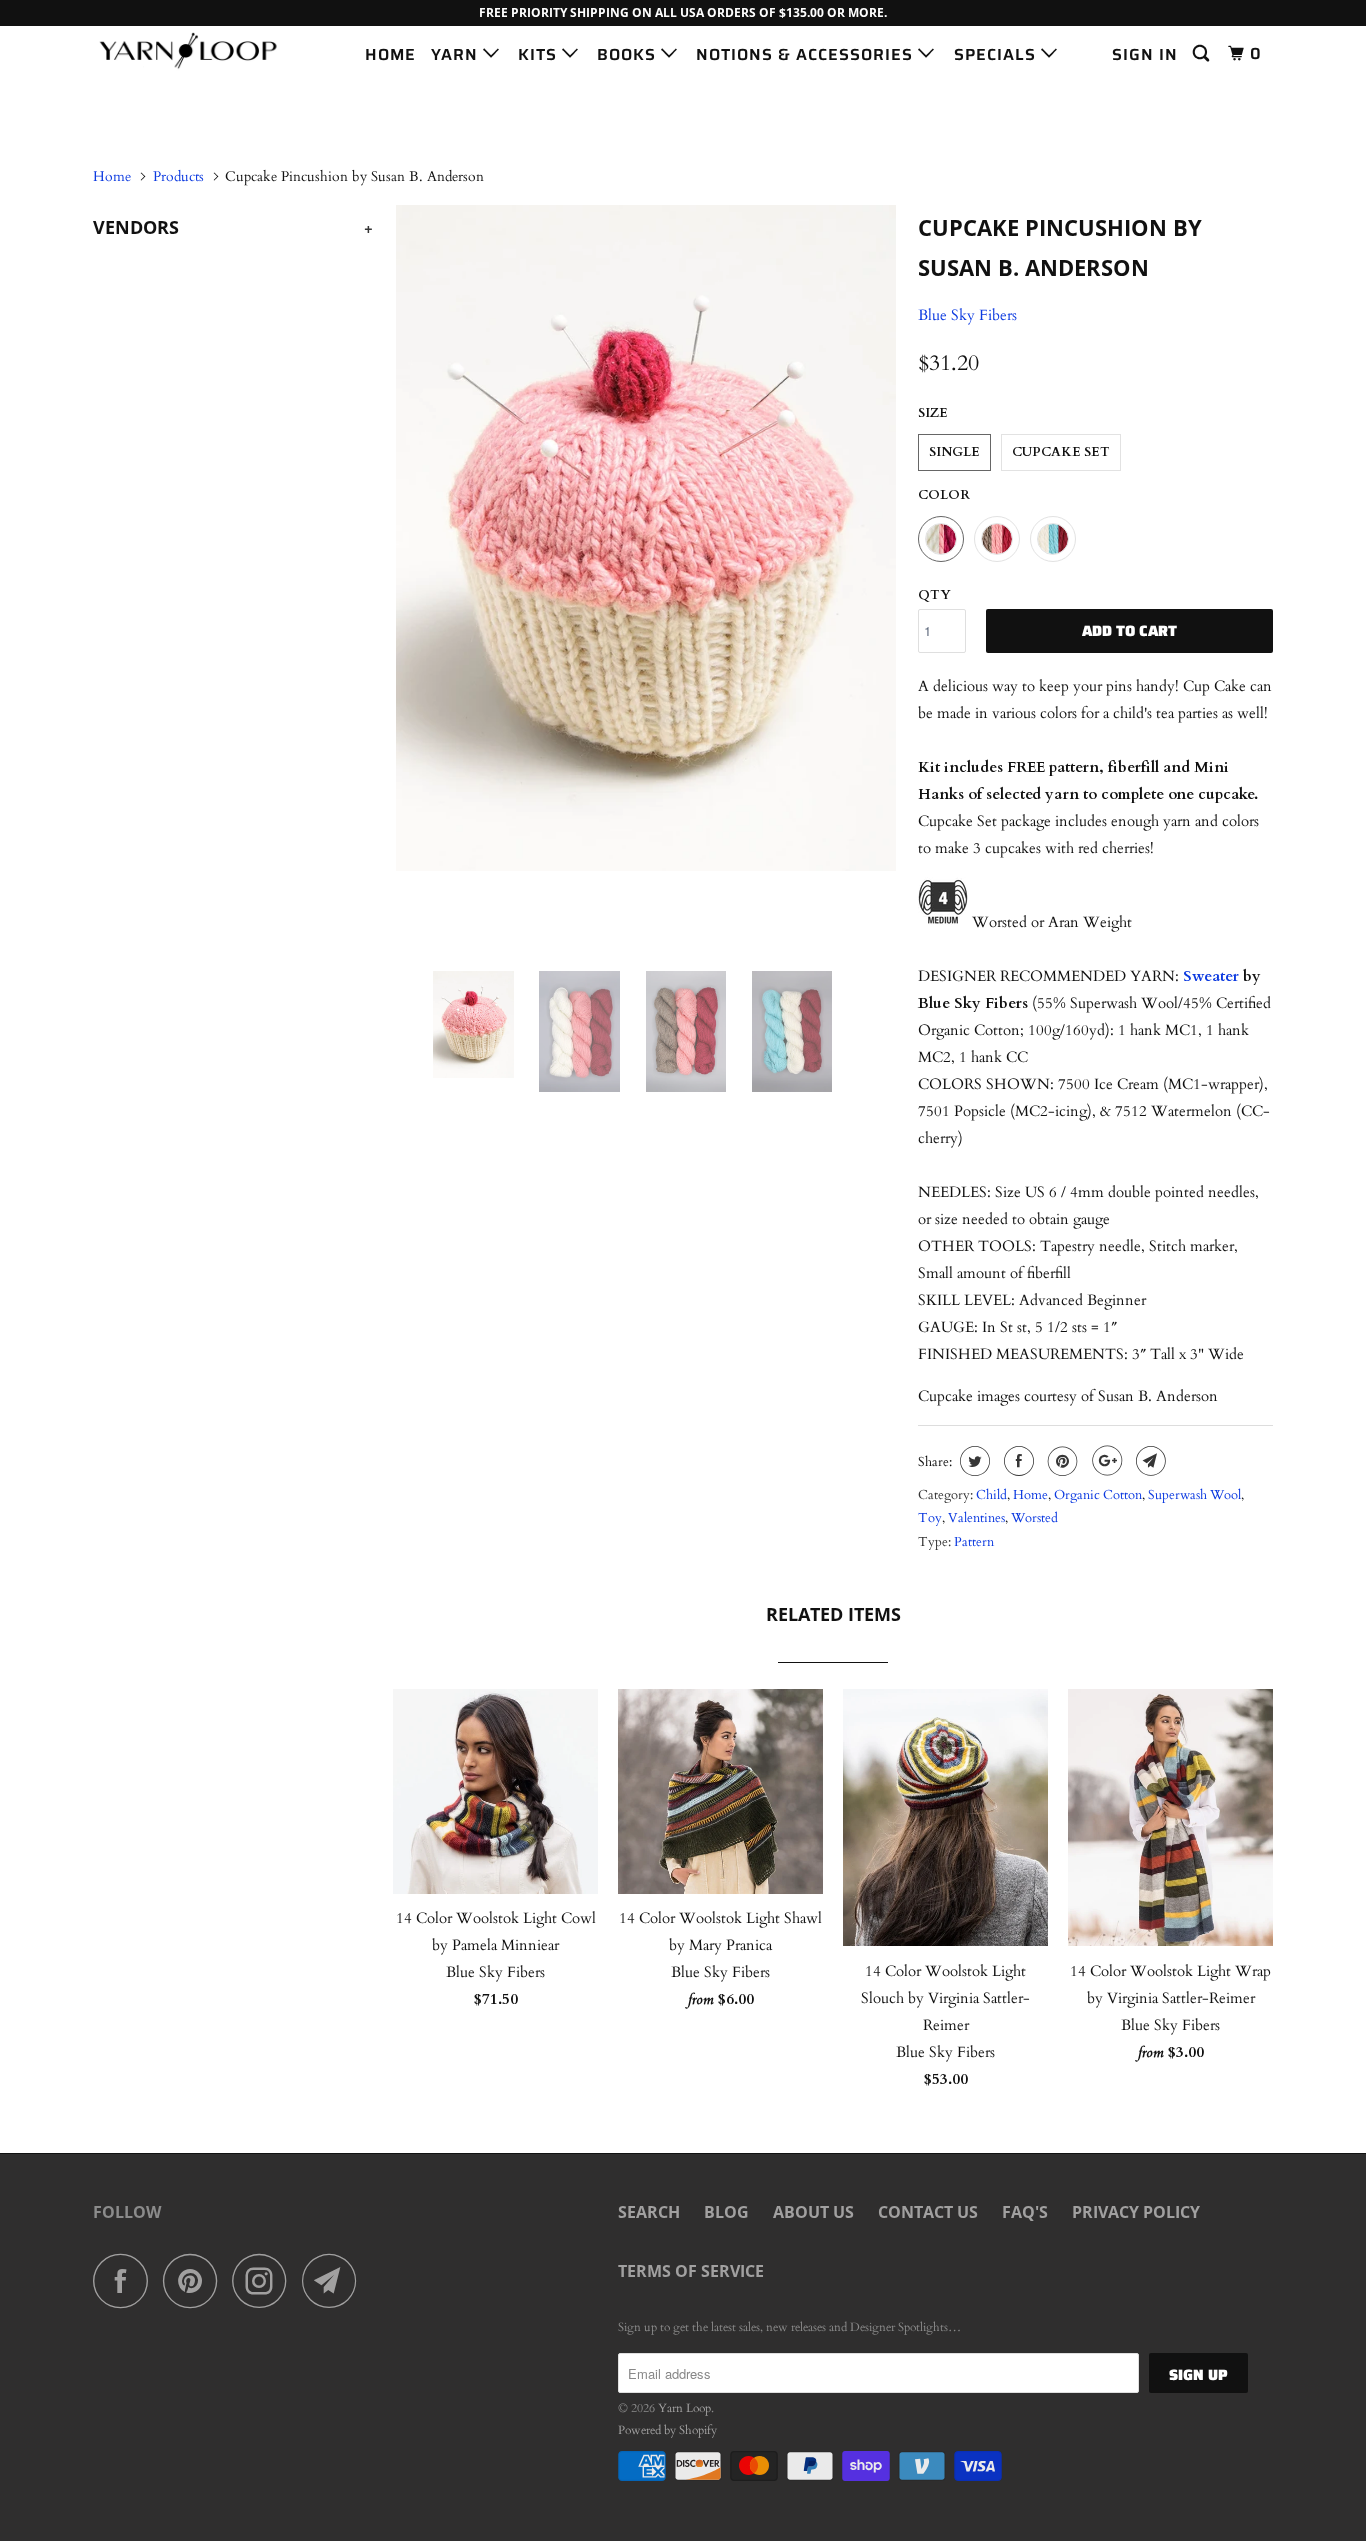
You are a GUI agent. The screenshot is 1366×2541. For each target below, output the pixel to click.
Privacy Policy (1136, 2212)
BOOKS (629, 54)
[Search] (1203, 54)
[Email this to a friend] (1148, 1461)
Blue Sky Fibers (967, 315)
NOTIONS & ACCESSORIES (807, 54)
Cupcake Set (1061, 452)
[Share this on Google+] (1104, 1461)
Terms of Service (691, 2271)
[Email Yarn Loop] (335, 2280)
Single (954, 452)
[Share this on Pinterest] (1060, 1461)
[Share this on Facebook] (1016, 1461)
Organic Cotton (1098, 1495)
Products (178, 176)
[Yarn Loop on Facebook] (126, 2280)
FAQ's (1025, 2212)
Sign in (1145, 54)
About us (813, 2212)
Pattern (974, 1542)
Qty (934, 595)
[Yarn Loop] (195, 50)
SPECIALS (997, 54)
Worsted (1034, 1518)
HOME (390, 54)
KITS (540, 54)
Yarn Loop (684, 2408)
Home (1030, 1495)
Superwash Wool (1194, 1495)
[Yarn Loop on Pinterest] (195, 2280)
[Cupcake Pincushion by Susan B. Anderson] (645, 538)
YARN (457, 54)
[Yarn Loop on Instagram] (265, 2280)
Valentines (976, 1518)
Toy (930, 1518)
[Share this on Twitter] (972, 1461)
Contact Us (928, 2212)
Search (649, 2212)
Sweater (1211, 976)
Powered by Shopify (667, 2430)
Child (991, 1495)
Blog (726, 2212)
